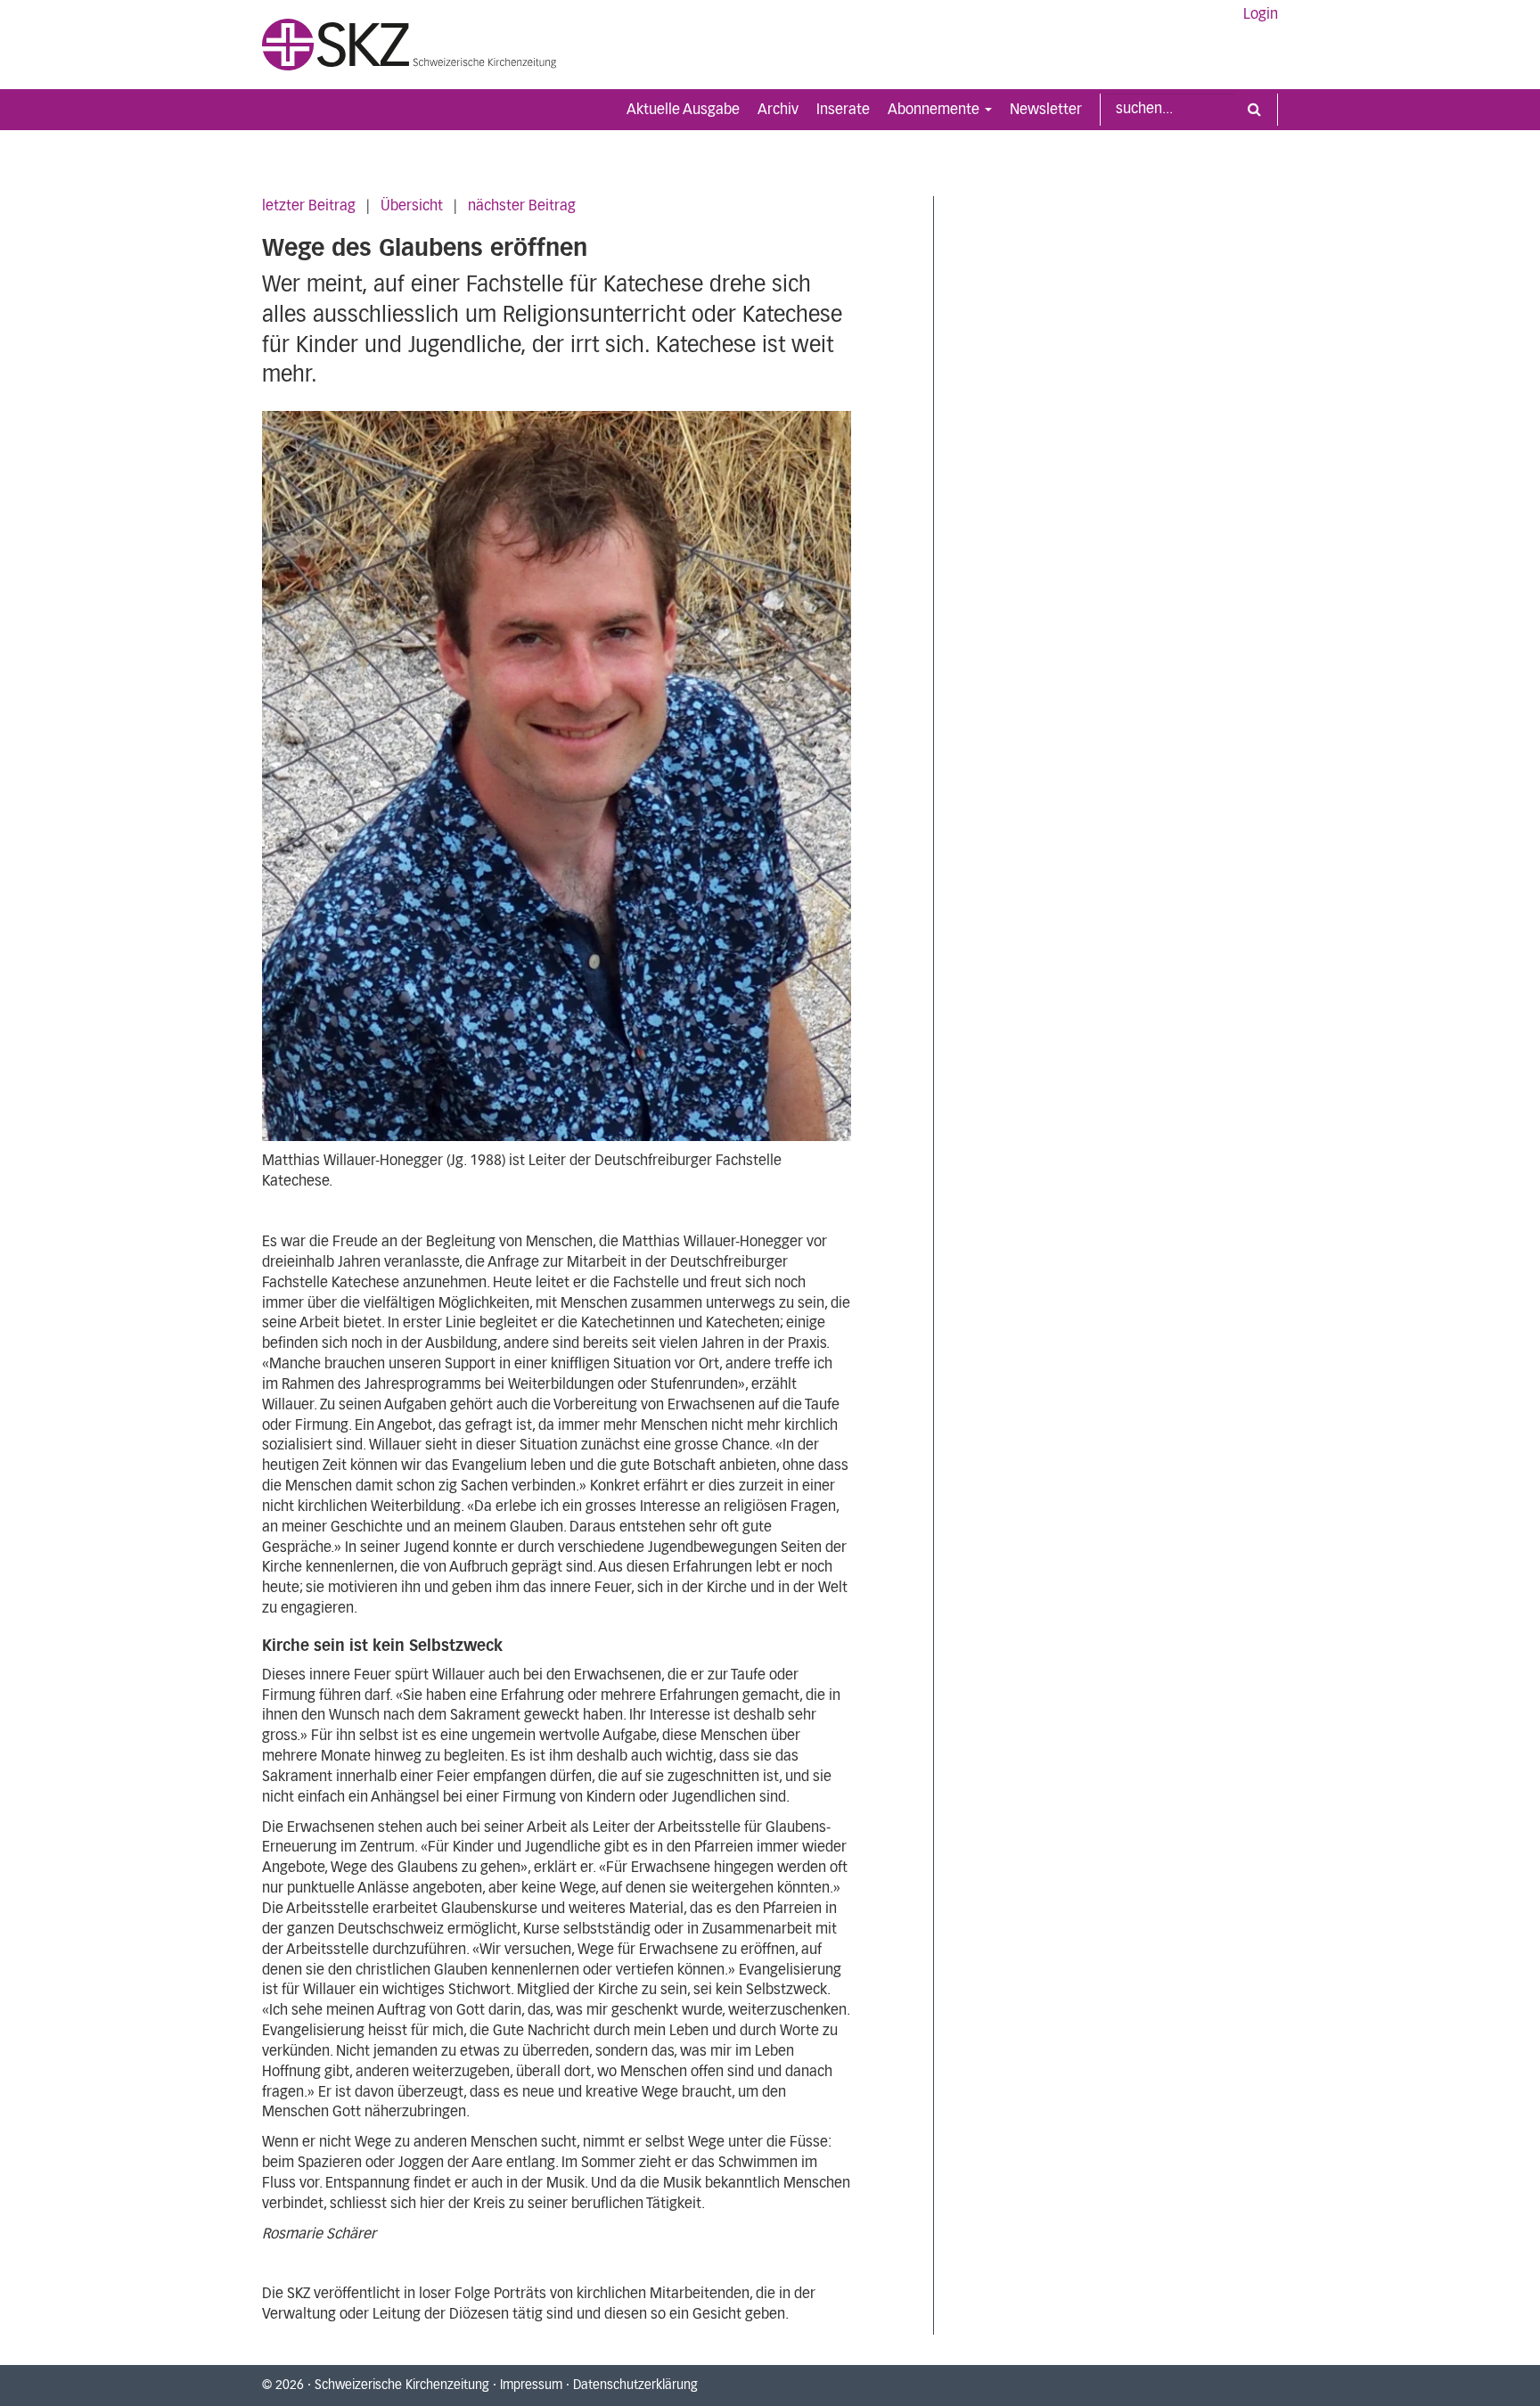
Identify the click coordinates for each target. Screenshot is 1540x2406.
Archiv (778, 110)
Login (1261, 14)
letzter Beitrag (309, 206)
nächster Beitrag (522, 206)
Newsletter (1046, 110)
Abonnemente (935, 110)
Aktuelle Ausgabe (683, 110)
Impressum (531, 2385)
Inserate (843, 110)
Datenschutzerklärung (635, 2385)
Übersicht (412, 206)
